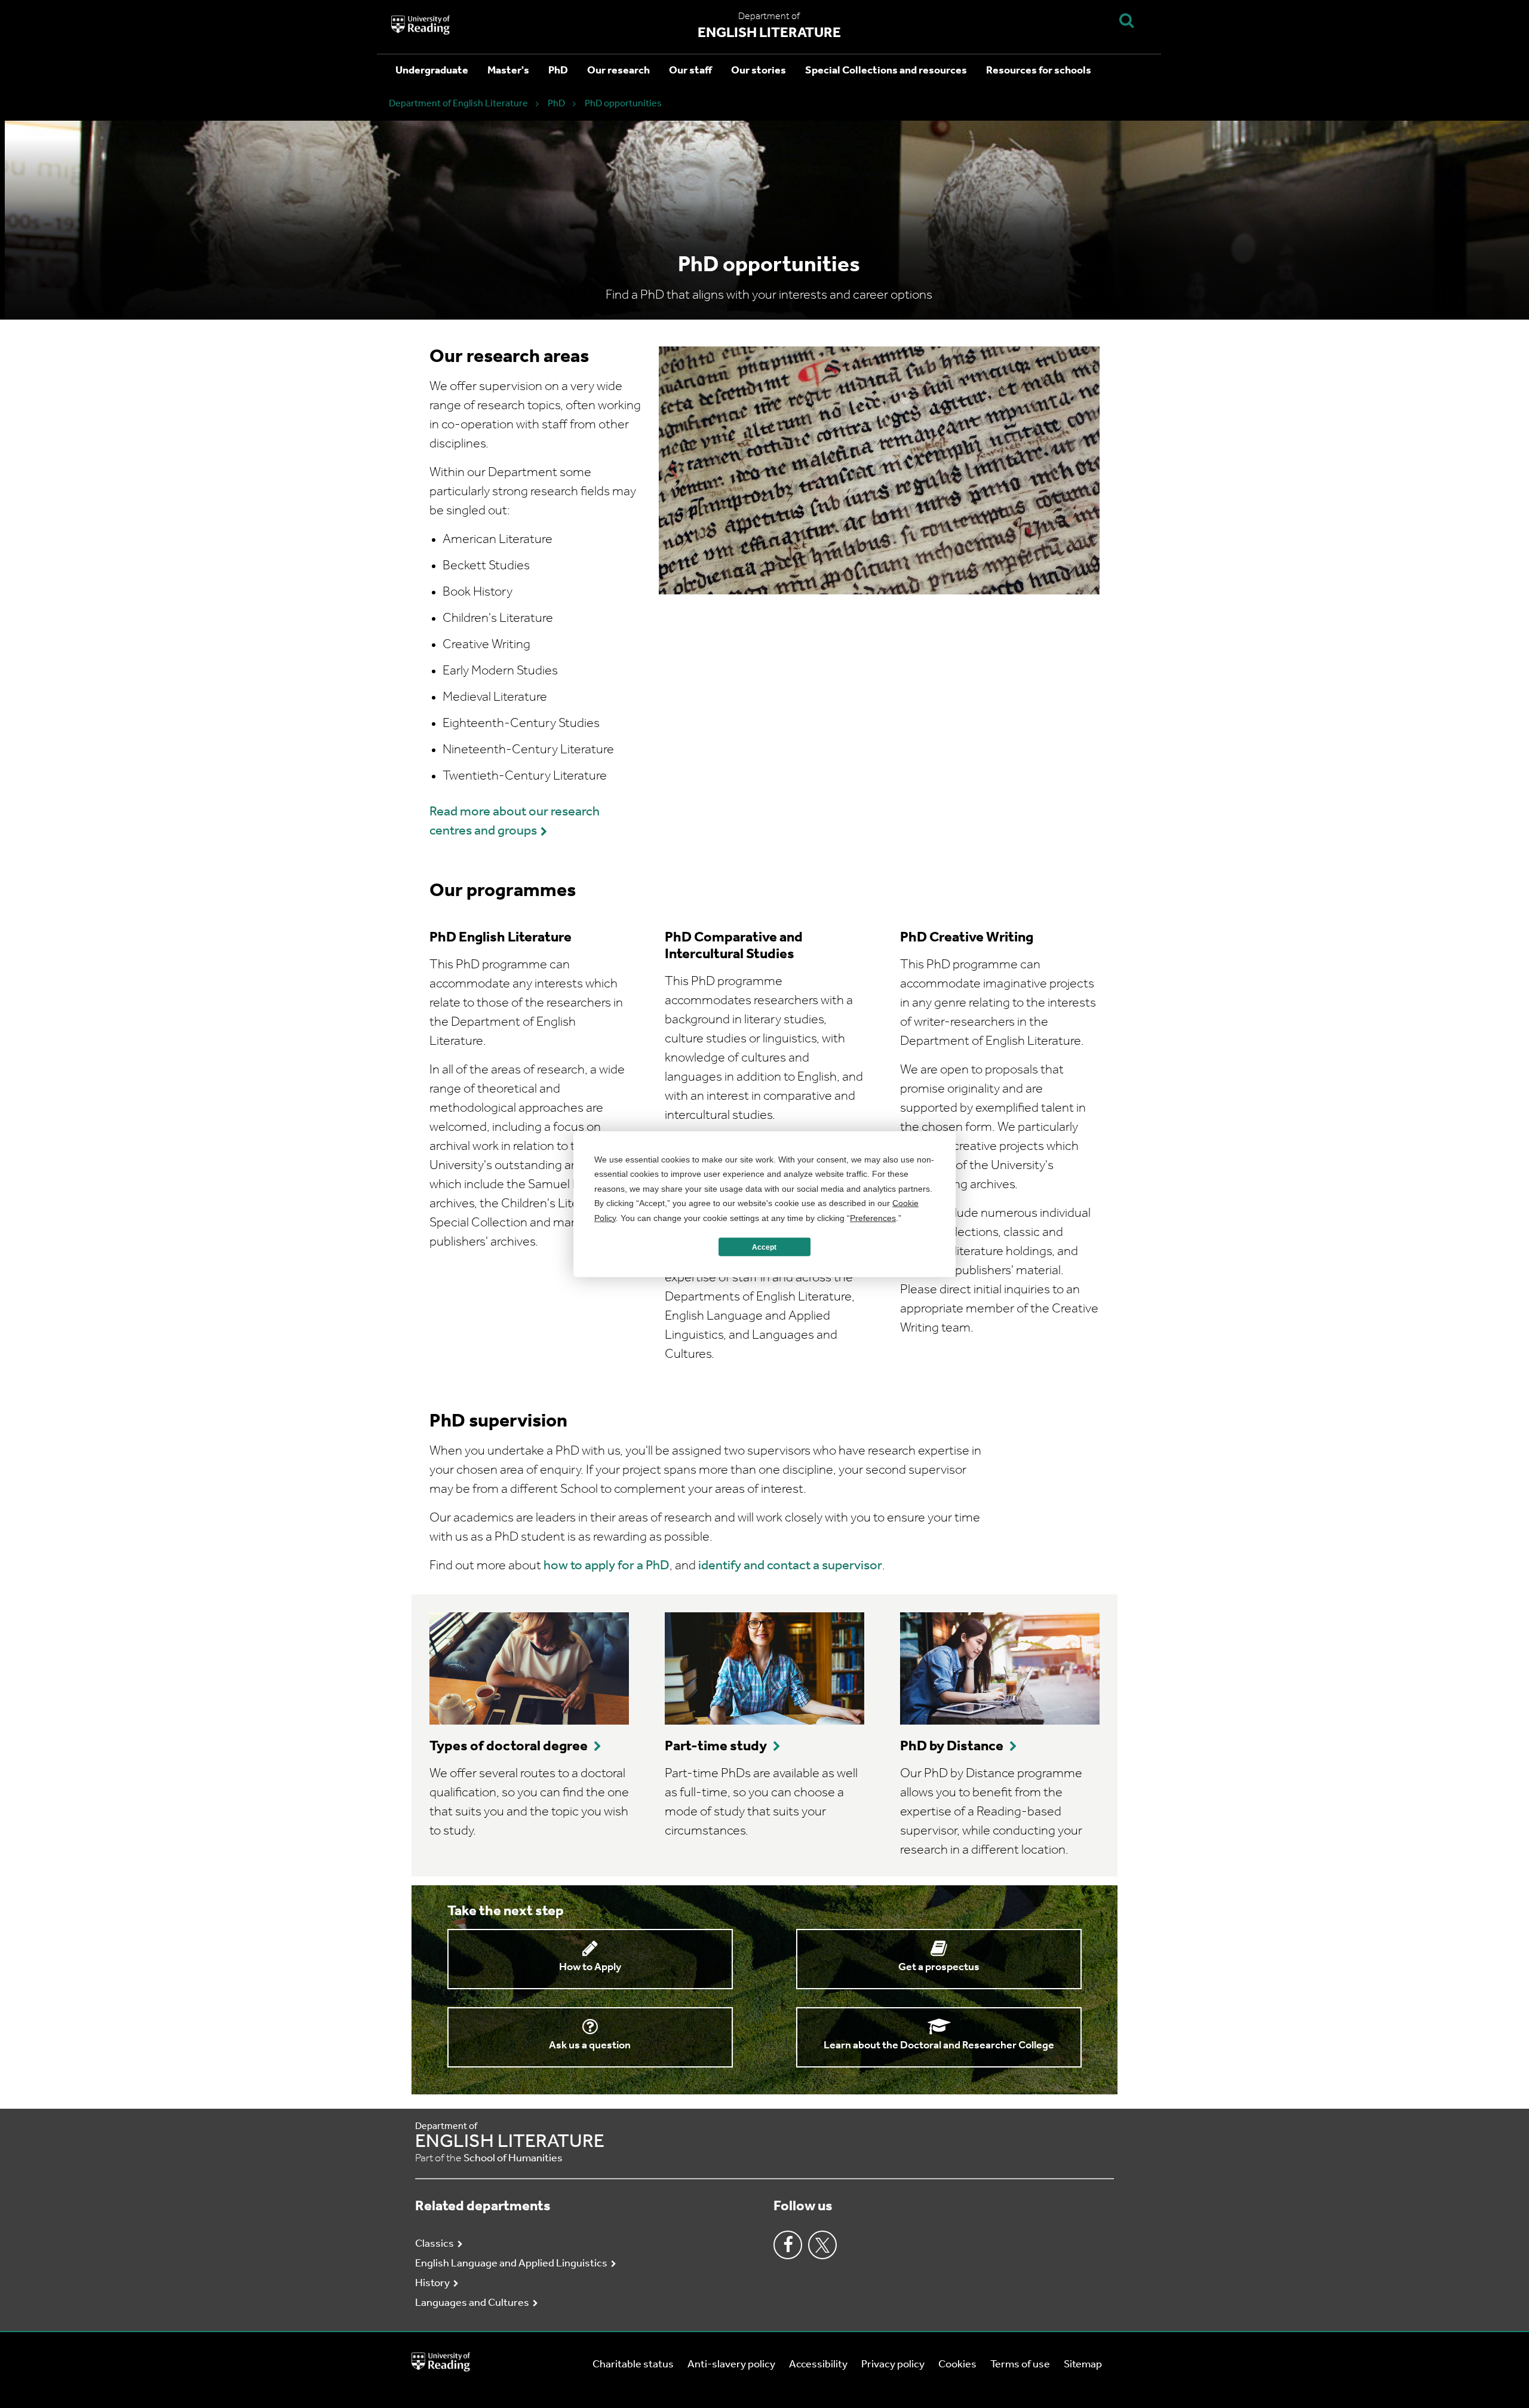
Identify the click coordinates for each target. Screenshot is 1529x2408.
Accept (764, 1247)
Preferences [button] (873, 1217)
